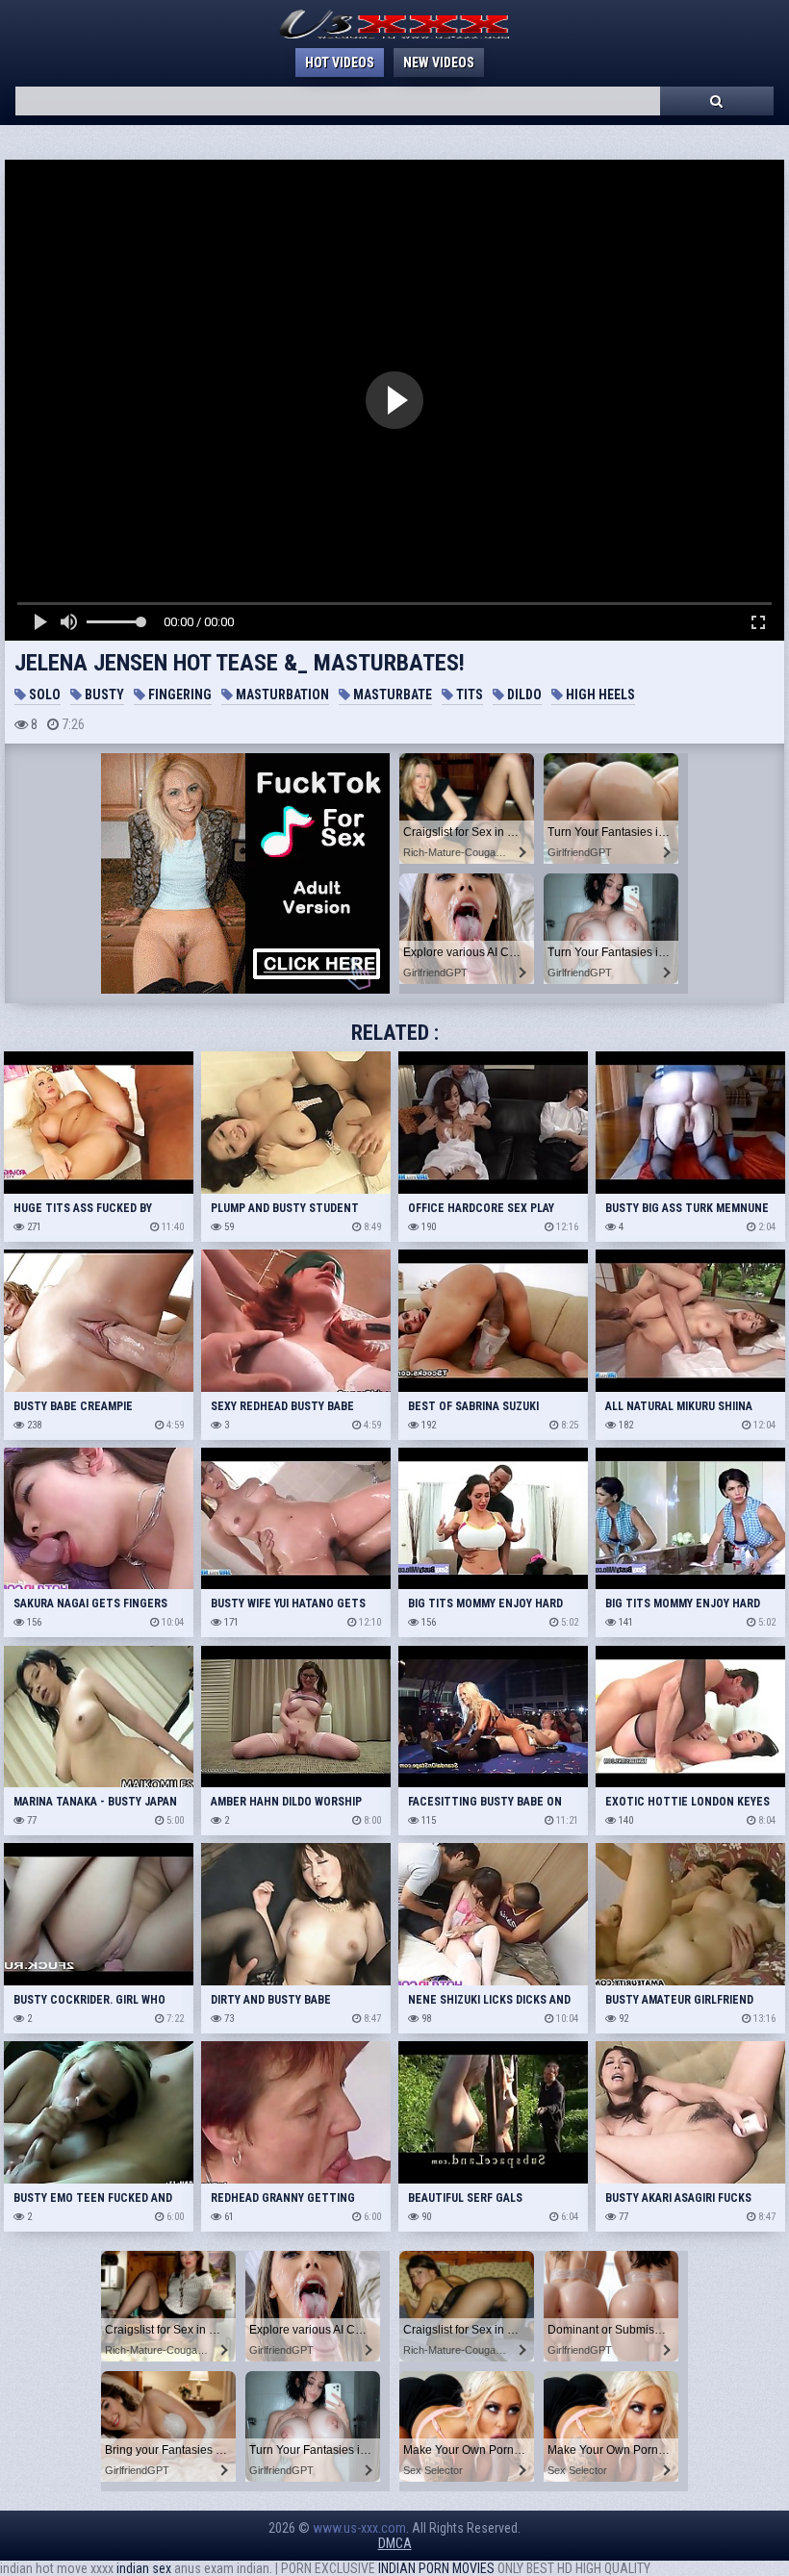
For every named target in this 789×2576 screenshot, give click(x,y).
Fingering (178, 695)
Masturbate (391, 695)
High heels (599, 695)
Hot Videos (340, 63)
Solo (43, 695)
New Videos (439, 63)
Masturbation (281, 695)
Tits (468, 695)
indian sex (144, 2568)
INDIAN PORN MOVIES (436, 2568)
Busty (103, 695)
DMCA (395, 2543)
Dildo (523, 695)
